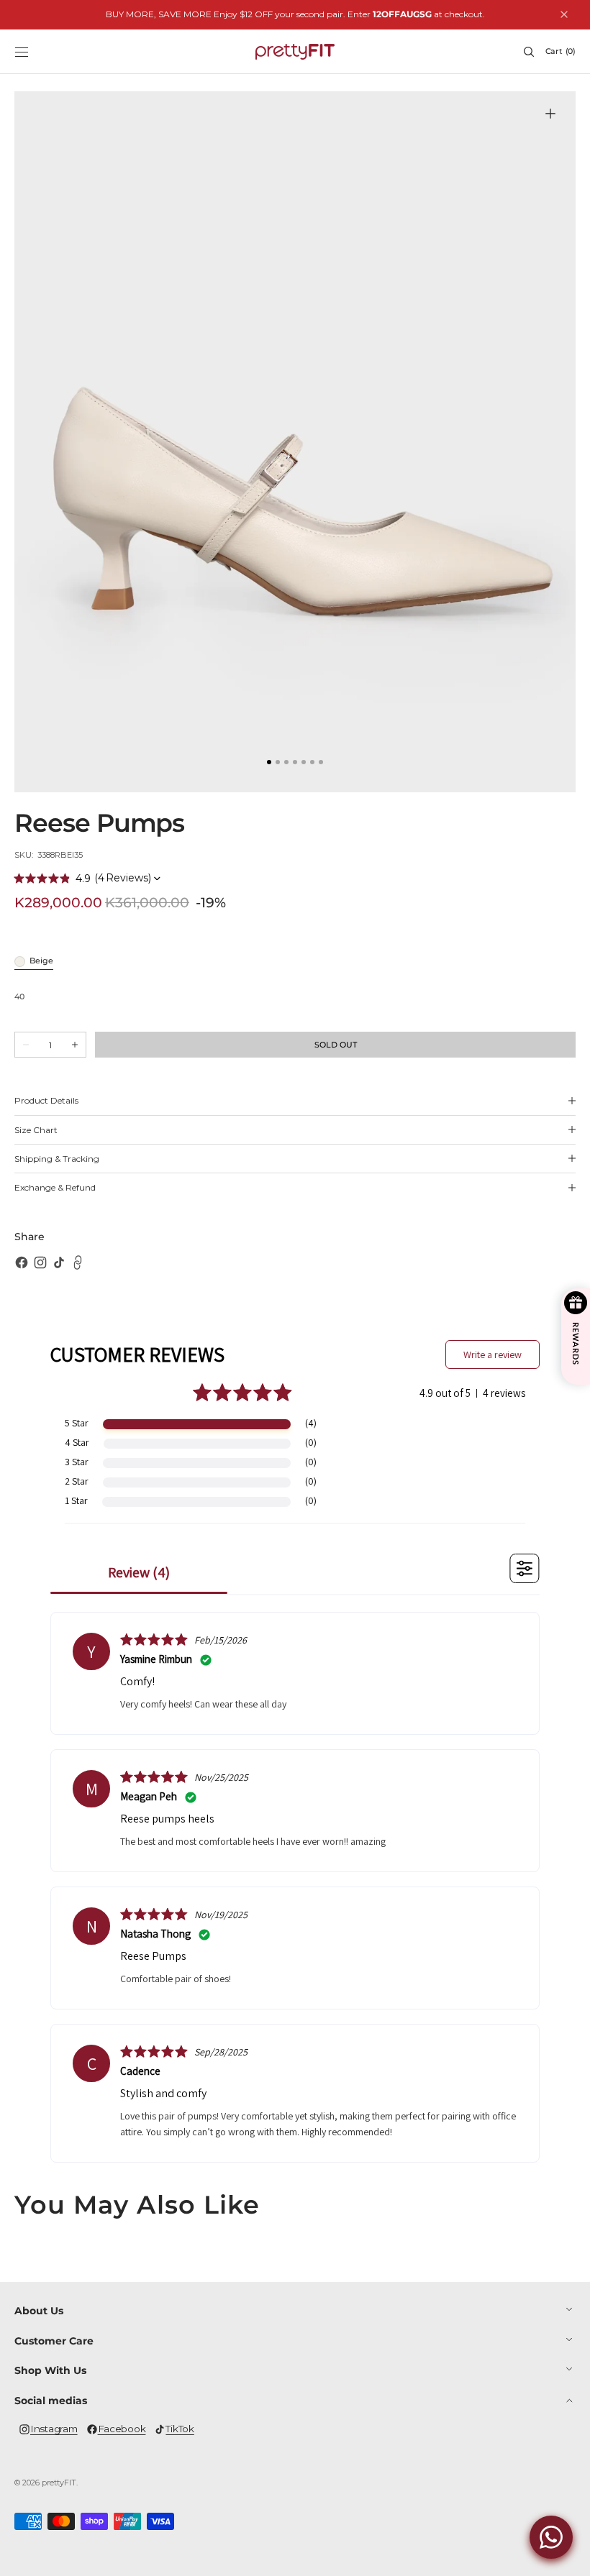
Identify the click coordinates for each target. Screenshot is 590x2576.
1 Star (76, 1500)
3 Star (77, 1462)
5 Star (77, 1423)
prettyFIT (59, 2483)
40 (19, 998)
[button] (22, 52)
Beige (41, 962)
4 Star (77, 1442)
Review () (139, 1572)
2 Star (77, 1481)
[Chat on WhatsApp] (551, 2537)
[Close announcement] (564, 14)
